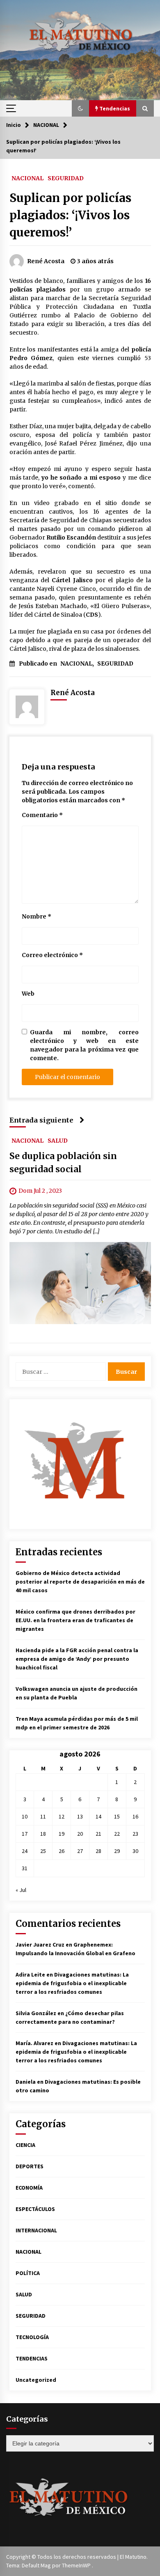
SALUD (58, 1140)
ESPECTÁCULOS (35, 2209)
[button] (80, 108)
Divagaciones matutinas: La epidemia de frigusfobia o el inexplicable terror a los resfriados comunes (72, 1983)
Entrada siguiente (41, 1120)
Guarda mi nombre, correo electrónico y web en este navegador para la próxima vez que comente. (84, 1045)
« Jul (21, 1890)
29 (117, 1851)
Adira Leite (30, 1974)
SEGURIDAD (66, 178)
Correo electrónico (52, 955)
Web (28, 994)
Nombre (37, 916)
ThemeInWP (77, 2565)
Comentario (42, 815)
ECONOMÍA (29, 2188)
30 (135, 1851)
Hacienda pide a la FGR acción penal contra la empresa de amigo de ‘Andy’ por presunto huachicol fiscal (77, 1659)
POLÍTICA (28, 2273)
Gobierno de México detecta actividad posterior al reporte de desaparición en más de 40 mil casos (80, 1582)
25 (43, 1851)
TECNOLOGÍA (32, 2337)
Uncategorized (36, 2380)
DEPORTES (30, 2166)
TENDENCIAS (32, 2358)
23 (135, 1834)
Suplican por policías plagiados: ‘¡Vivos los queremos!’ (70, 215)
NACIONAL (27, 178)
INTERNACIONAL (36, 2230)
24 (25, 1851)
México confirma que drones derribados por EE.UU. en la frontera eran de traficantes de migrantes (75, 1620)
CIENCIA (25, 2145)
